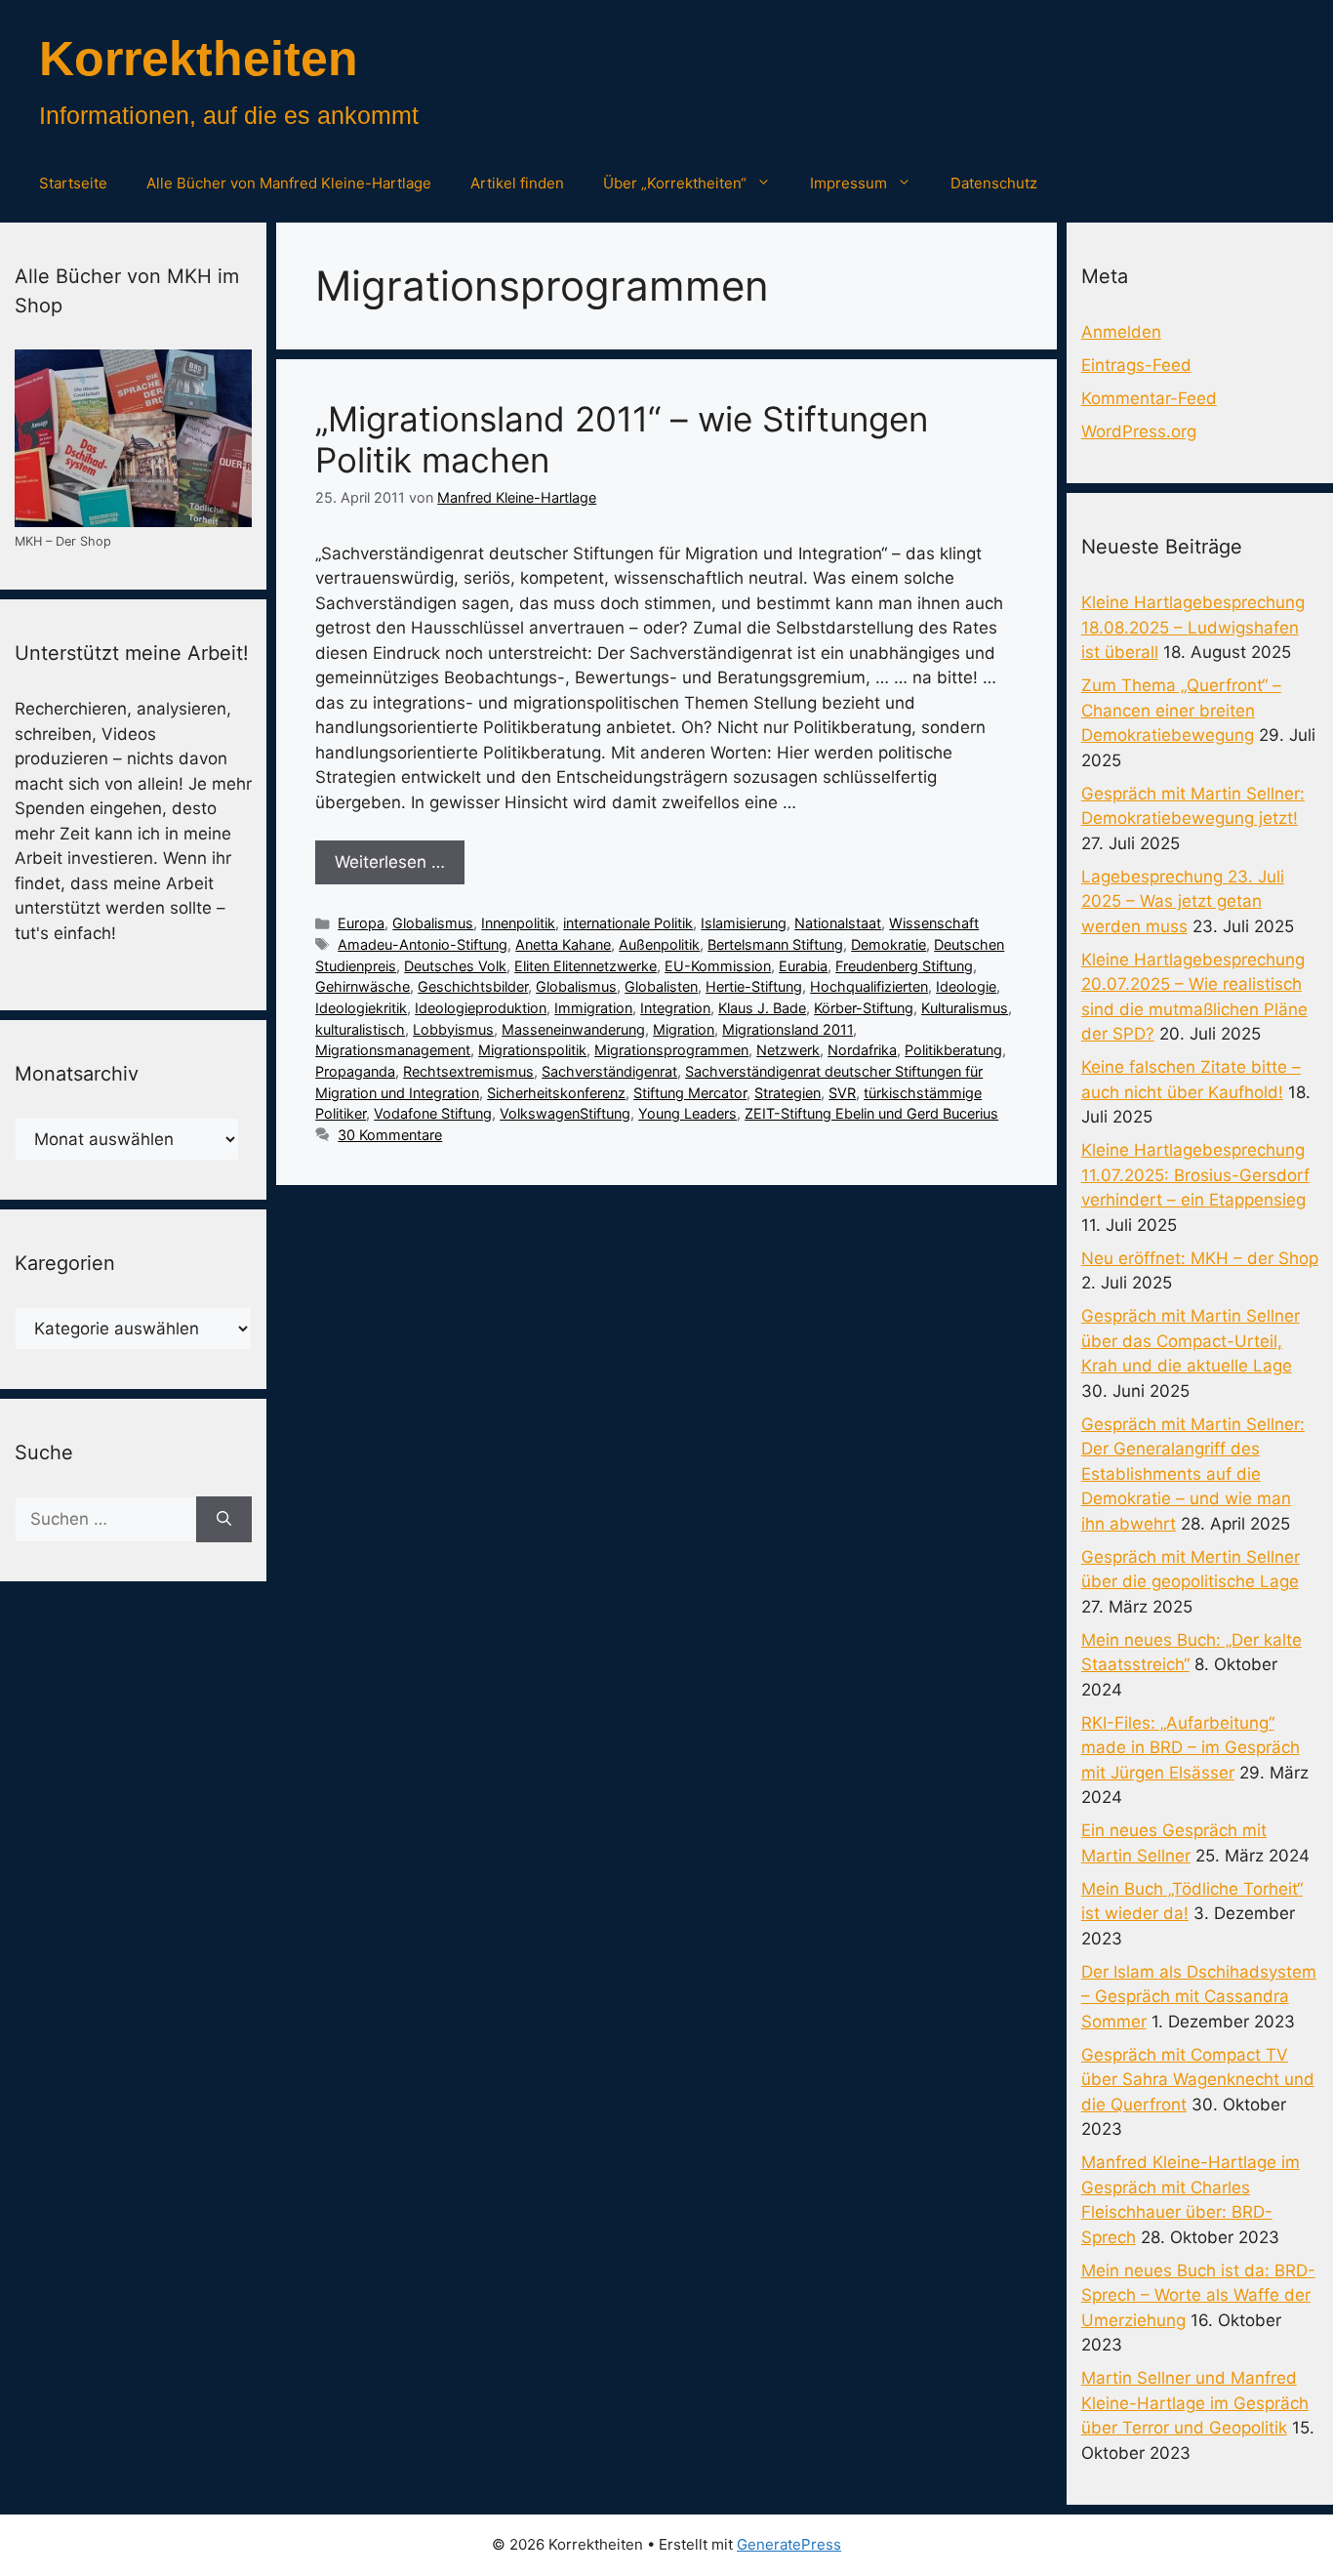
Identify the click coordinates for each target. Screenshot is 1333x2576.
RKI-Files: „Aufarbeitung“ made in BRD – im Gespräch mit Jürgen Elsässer (1191, 1748)
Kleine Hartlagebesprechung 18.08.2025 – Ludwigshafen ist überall (1193, 627)
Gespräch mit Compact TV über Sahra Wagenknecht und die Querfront (1198, 2080)
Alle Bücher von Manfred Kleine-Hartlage (289, 183)
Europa (361, 923)
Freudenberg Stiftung (904, 966)
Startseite (73, 183)
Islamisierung (744, 923)
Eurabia (803, 966)
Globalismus (433, 923)
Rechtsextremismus (468, 1071)
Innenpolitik (518, 923)
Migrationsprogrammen (671, 1050)
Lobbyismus (453, 1029)
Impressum (848, 183)
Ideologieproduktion (481, 1008)
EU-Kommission (718, 966)
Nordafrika (862, 1050)
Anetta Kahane (563, 944)
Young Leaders (687, 1113)
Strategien (788, 1093)
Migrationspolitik (532, 1050)
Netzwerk (788, 1050)
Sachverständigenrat (609, 1071)
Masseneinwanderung (573, 1029)
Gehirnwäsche (363, 986)
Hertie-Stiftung (754, 986)
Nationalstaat (838, 923)
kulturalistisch (360, 1029)
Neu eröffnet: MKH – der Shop (1200, 1258)
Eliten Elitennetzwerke (586, 966)
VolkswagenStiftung (565, 1113)
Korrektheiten (199, 59)
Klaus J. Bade (762, 1008)
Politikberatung (953, 1050)
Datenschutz (994, 183)
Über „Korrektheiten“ (675, 183)
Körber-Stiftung (864, 1008)
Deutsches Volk (455, 966)
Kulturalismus (965, 1008)
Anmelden (1121, 332)
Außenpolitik (659, 944)
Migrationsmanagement (393, 1050)
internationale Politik (628, 923)
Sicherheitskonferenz (556, 1093)
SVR (842, 1093)
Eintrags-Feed (1136, 365)
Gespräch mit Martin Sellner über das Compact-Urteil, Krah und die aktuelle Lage (1191, 1341)
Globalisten (661, 986)
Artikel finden (517, 183)
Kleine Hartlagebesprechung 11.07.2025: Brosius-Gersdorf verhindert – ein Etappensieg (1195, 1175)
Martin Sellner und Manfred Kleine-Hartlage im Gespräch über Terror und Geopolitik (1195, 2403)
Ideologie (966, 986)
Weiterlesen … (390, 862)
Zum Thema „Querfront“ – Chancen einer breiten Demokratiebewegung (1181, 710)
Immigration (593, 1008)
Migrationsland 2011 (788, 1029)
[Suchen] (224, 1520)
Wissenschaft (934, 923)
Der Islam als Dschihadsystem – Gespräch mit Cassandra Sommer (1199, 1997)
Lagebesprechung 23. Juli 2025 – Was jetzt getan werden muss (1183, 901)
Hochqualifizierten (869, 986)
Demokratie (889, 944)
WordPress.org (1139, 431)
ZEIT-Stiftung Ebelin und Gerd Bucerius (871, 1113)
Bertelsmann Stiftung (775, 944)
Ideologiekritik (361, 1008)
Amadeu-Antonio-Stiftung (423, 944)
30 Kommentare (390, 1135)
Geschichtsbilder (473, 986)
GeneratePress (789, 2544)
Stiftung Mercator (690, 1093)
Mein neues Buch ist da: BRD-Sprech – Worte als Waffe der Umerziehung (1198, 2295)
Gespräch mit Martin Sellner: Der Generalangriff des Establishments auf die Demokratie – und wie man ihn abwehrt (1193, 1474)
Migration (684, 1029)
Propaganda (355, 1071)
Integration (675, 1008)
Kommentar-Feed (1149, 398)
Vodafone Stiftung (433, 1113)
